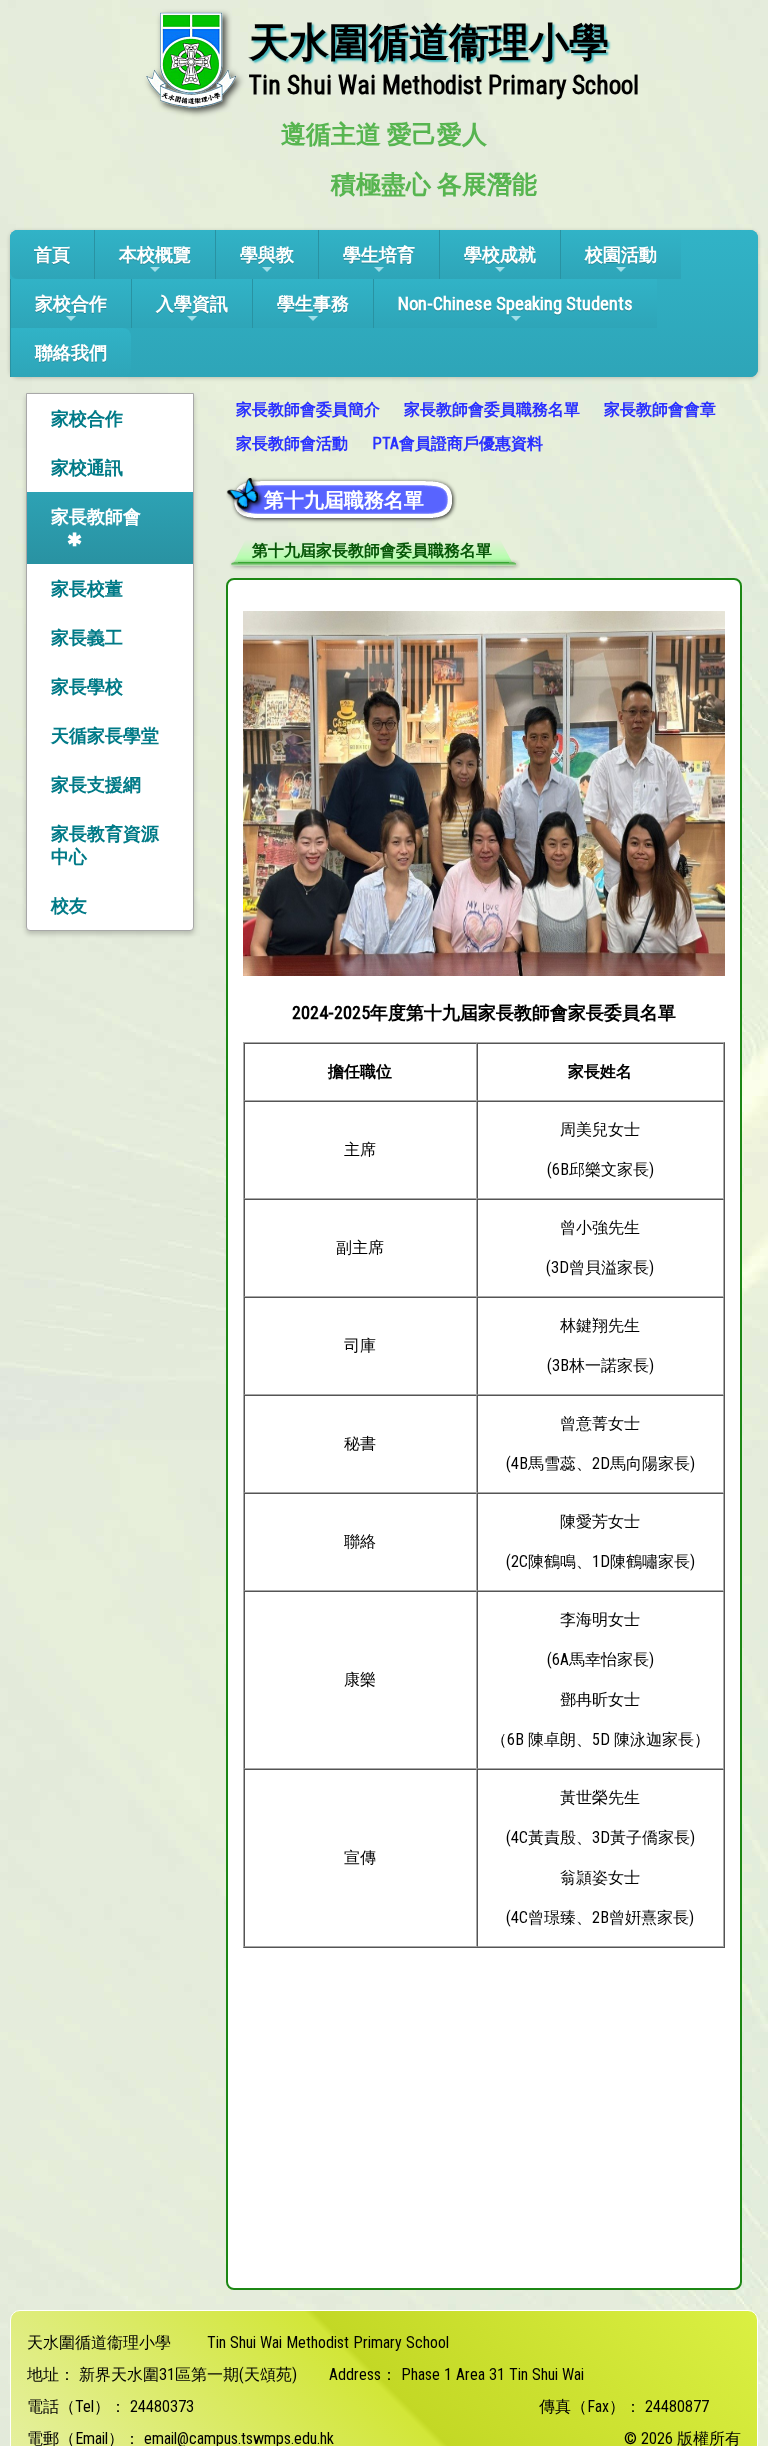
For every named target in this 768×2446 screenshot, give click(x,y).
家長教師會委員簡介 (308, 409)
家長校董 (87, 588)
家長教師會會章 (660, 409)
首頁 (52, 254)
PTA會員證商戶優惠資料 (457, 443)
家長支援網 (96, 784)
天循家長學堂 (105, 735)
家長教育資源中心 (105, 845)
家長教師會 (96, 516)
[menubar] (484, 427)
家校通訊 (87, 467)
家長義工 (87, 637)
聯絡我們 (71, 352)
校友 (69, 905)
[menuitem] (310, 410)
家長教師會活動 (292, 443)
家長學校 (87, 686)
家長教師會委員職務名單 (492, 409)
